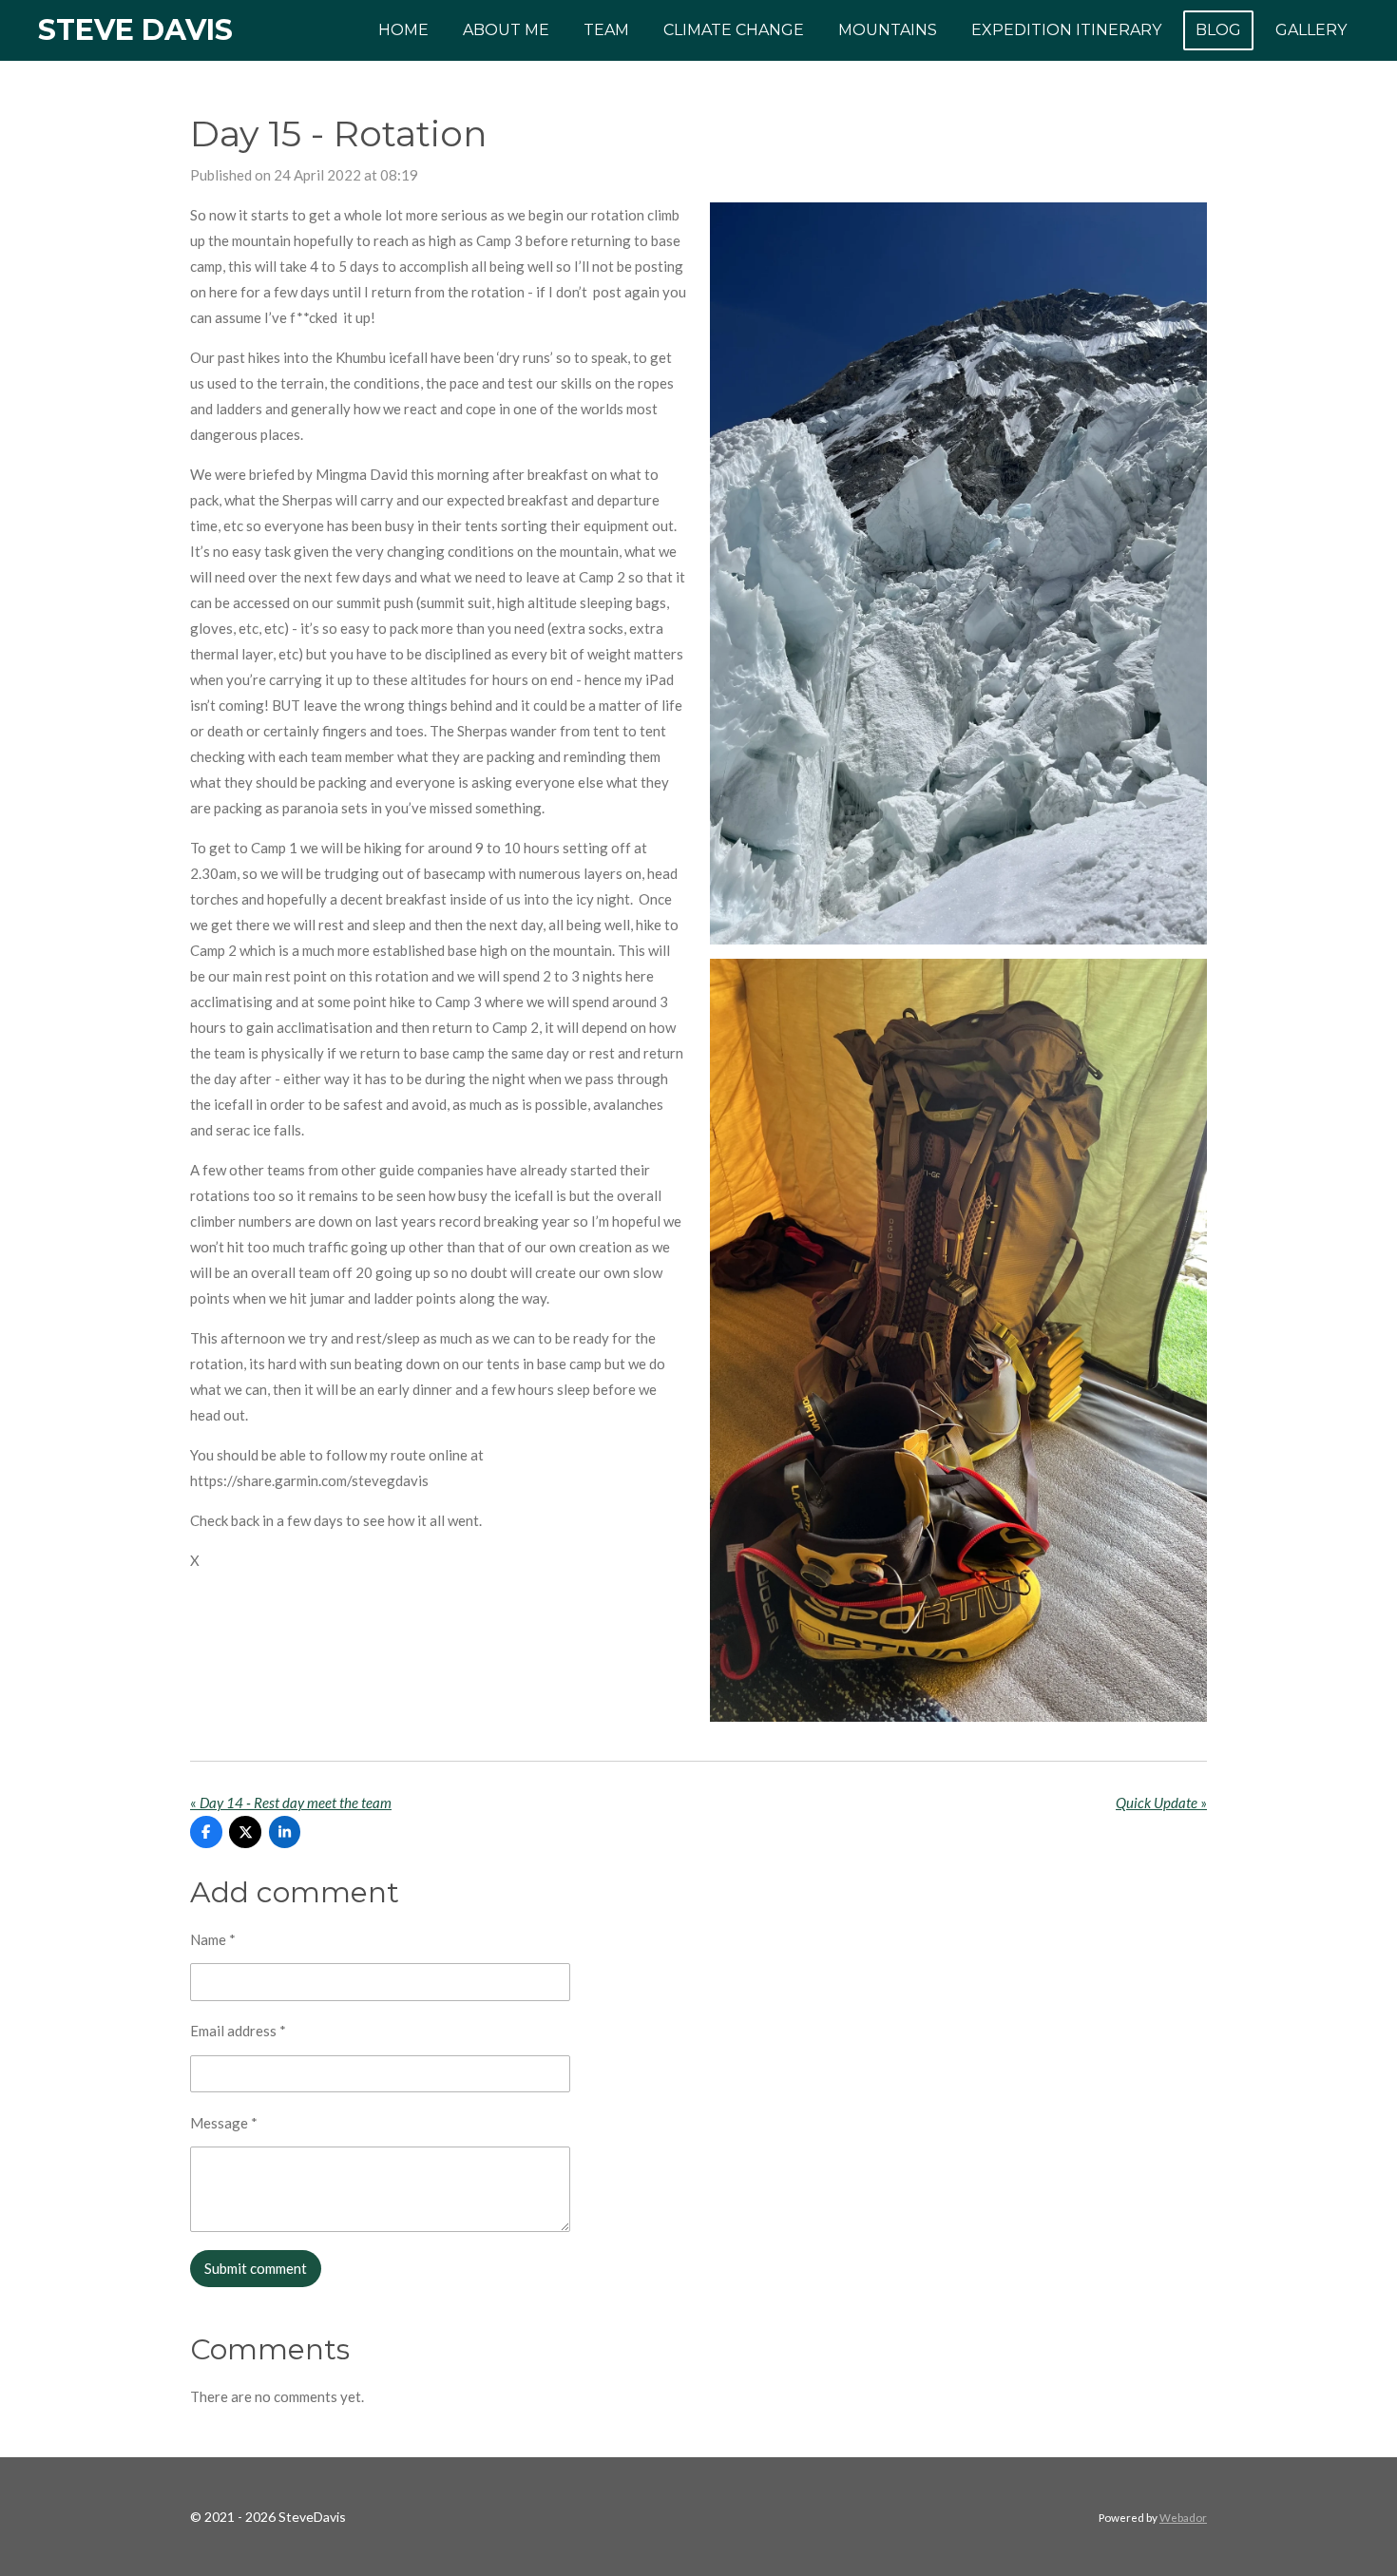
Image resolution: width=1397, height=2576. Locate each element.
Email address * (238, 2031)
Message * (224, 2123)
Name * (213, 1939)
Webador (1183, 2517)
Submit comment (256, 2268)
